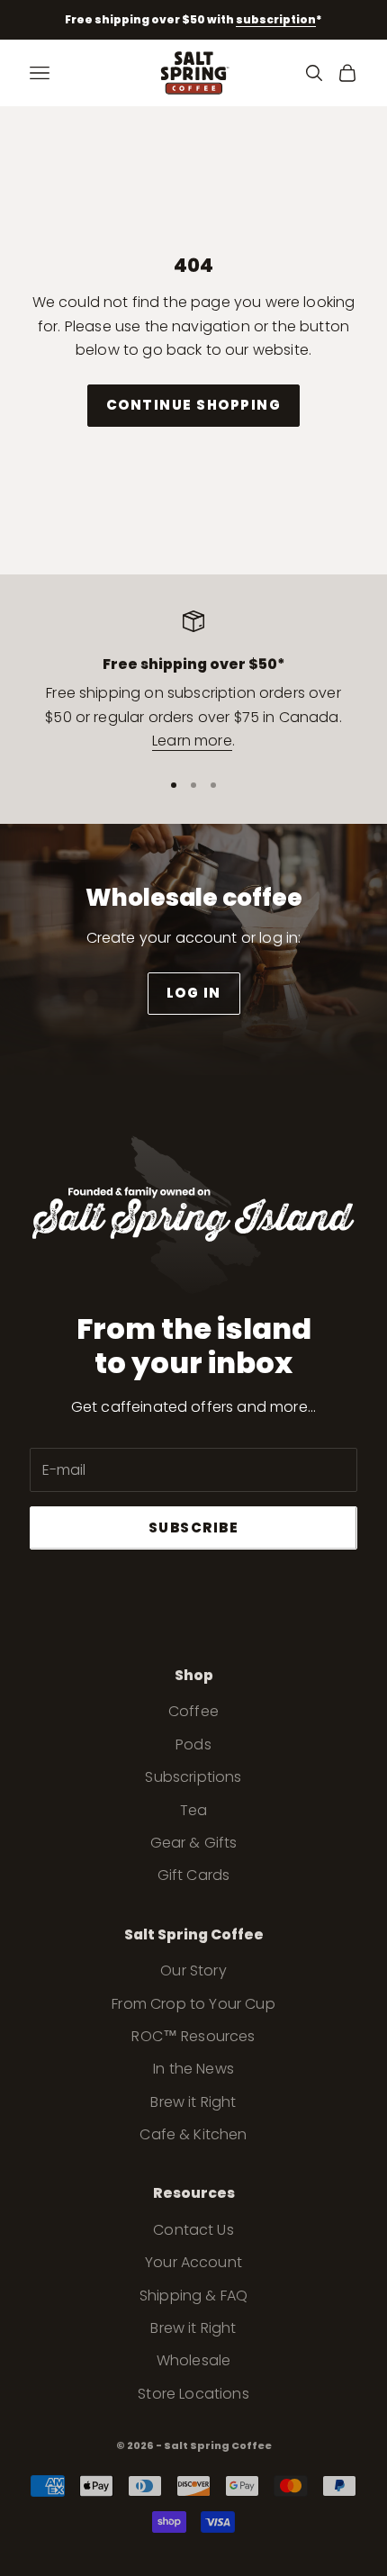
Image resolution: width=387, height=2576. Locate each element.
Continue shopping (194, 405)
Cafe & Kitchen (193, 2134)
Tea (193, 1810)
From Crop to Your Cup (193, 2004)
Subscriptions (193, 1777)
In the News (193, 2069)
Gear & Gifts (194, 1843)
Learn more (192, 741)
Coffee (193, 1711)
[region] (193, 682)
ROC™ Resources (193, 2036)
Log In (194, 993)
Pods (193, 1744)
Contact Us (193, 2230)
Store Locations (193, 2394)
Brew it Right (193, 2102)
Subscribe (194, 1528)
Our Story (193, 1970)
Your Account (193, 2262)
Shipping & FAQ (193, 2296)
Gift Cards (194, 1875)
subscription (276, 19)
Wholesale (193, 2360)
